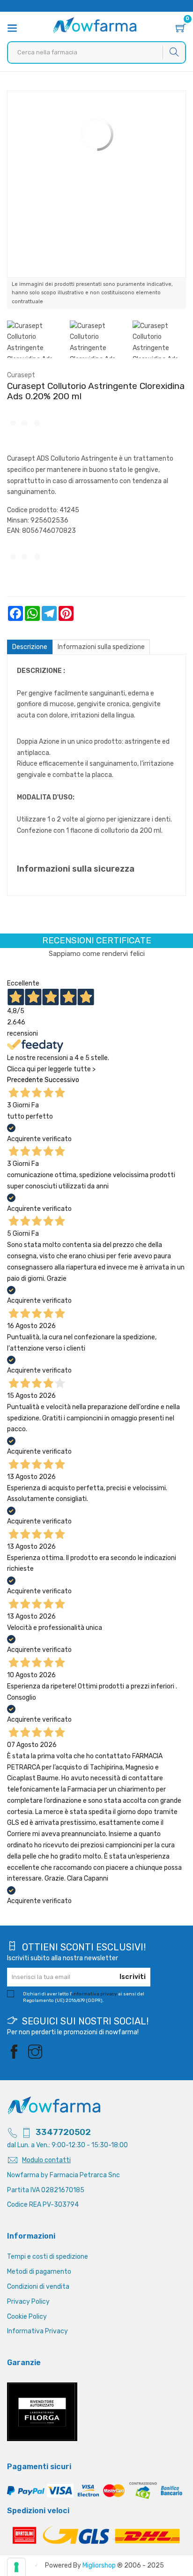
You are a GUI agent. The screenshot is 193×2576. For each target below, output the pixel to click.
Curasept (21, 375)
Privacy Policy (28, 2302)
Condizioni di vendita (38, 2287)
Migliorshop (99, 2565)
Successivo (62, 1080)
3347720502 (63, 2132)
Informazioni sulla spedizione (101, 647)
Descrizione (30, 647)
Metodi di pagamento (39, 2272)
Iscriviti (133, 1977)
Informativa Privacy (37, 2331)
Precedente (25, 1080)
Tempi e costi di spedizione (48, 2257)
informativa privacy (95, 1994)
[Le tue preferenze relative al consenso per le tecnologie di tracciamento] (16, 2567)
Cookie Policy (27, 2317)
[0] (181, 29)
